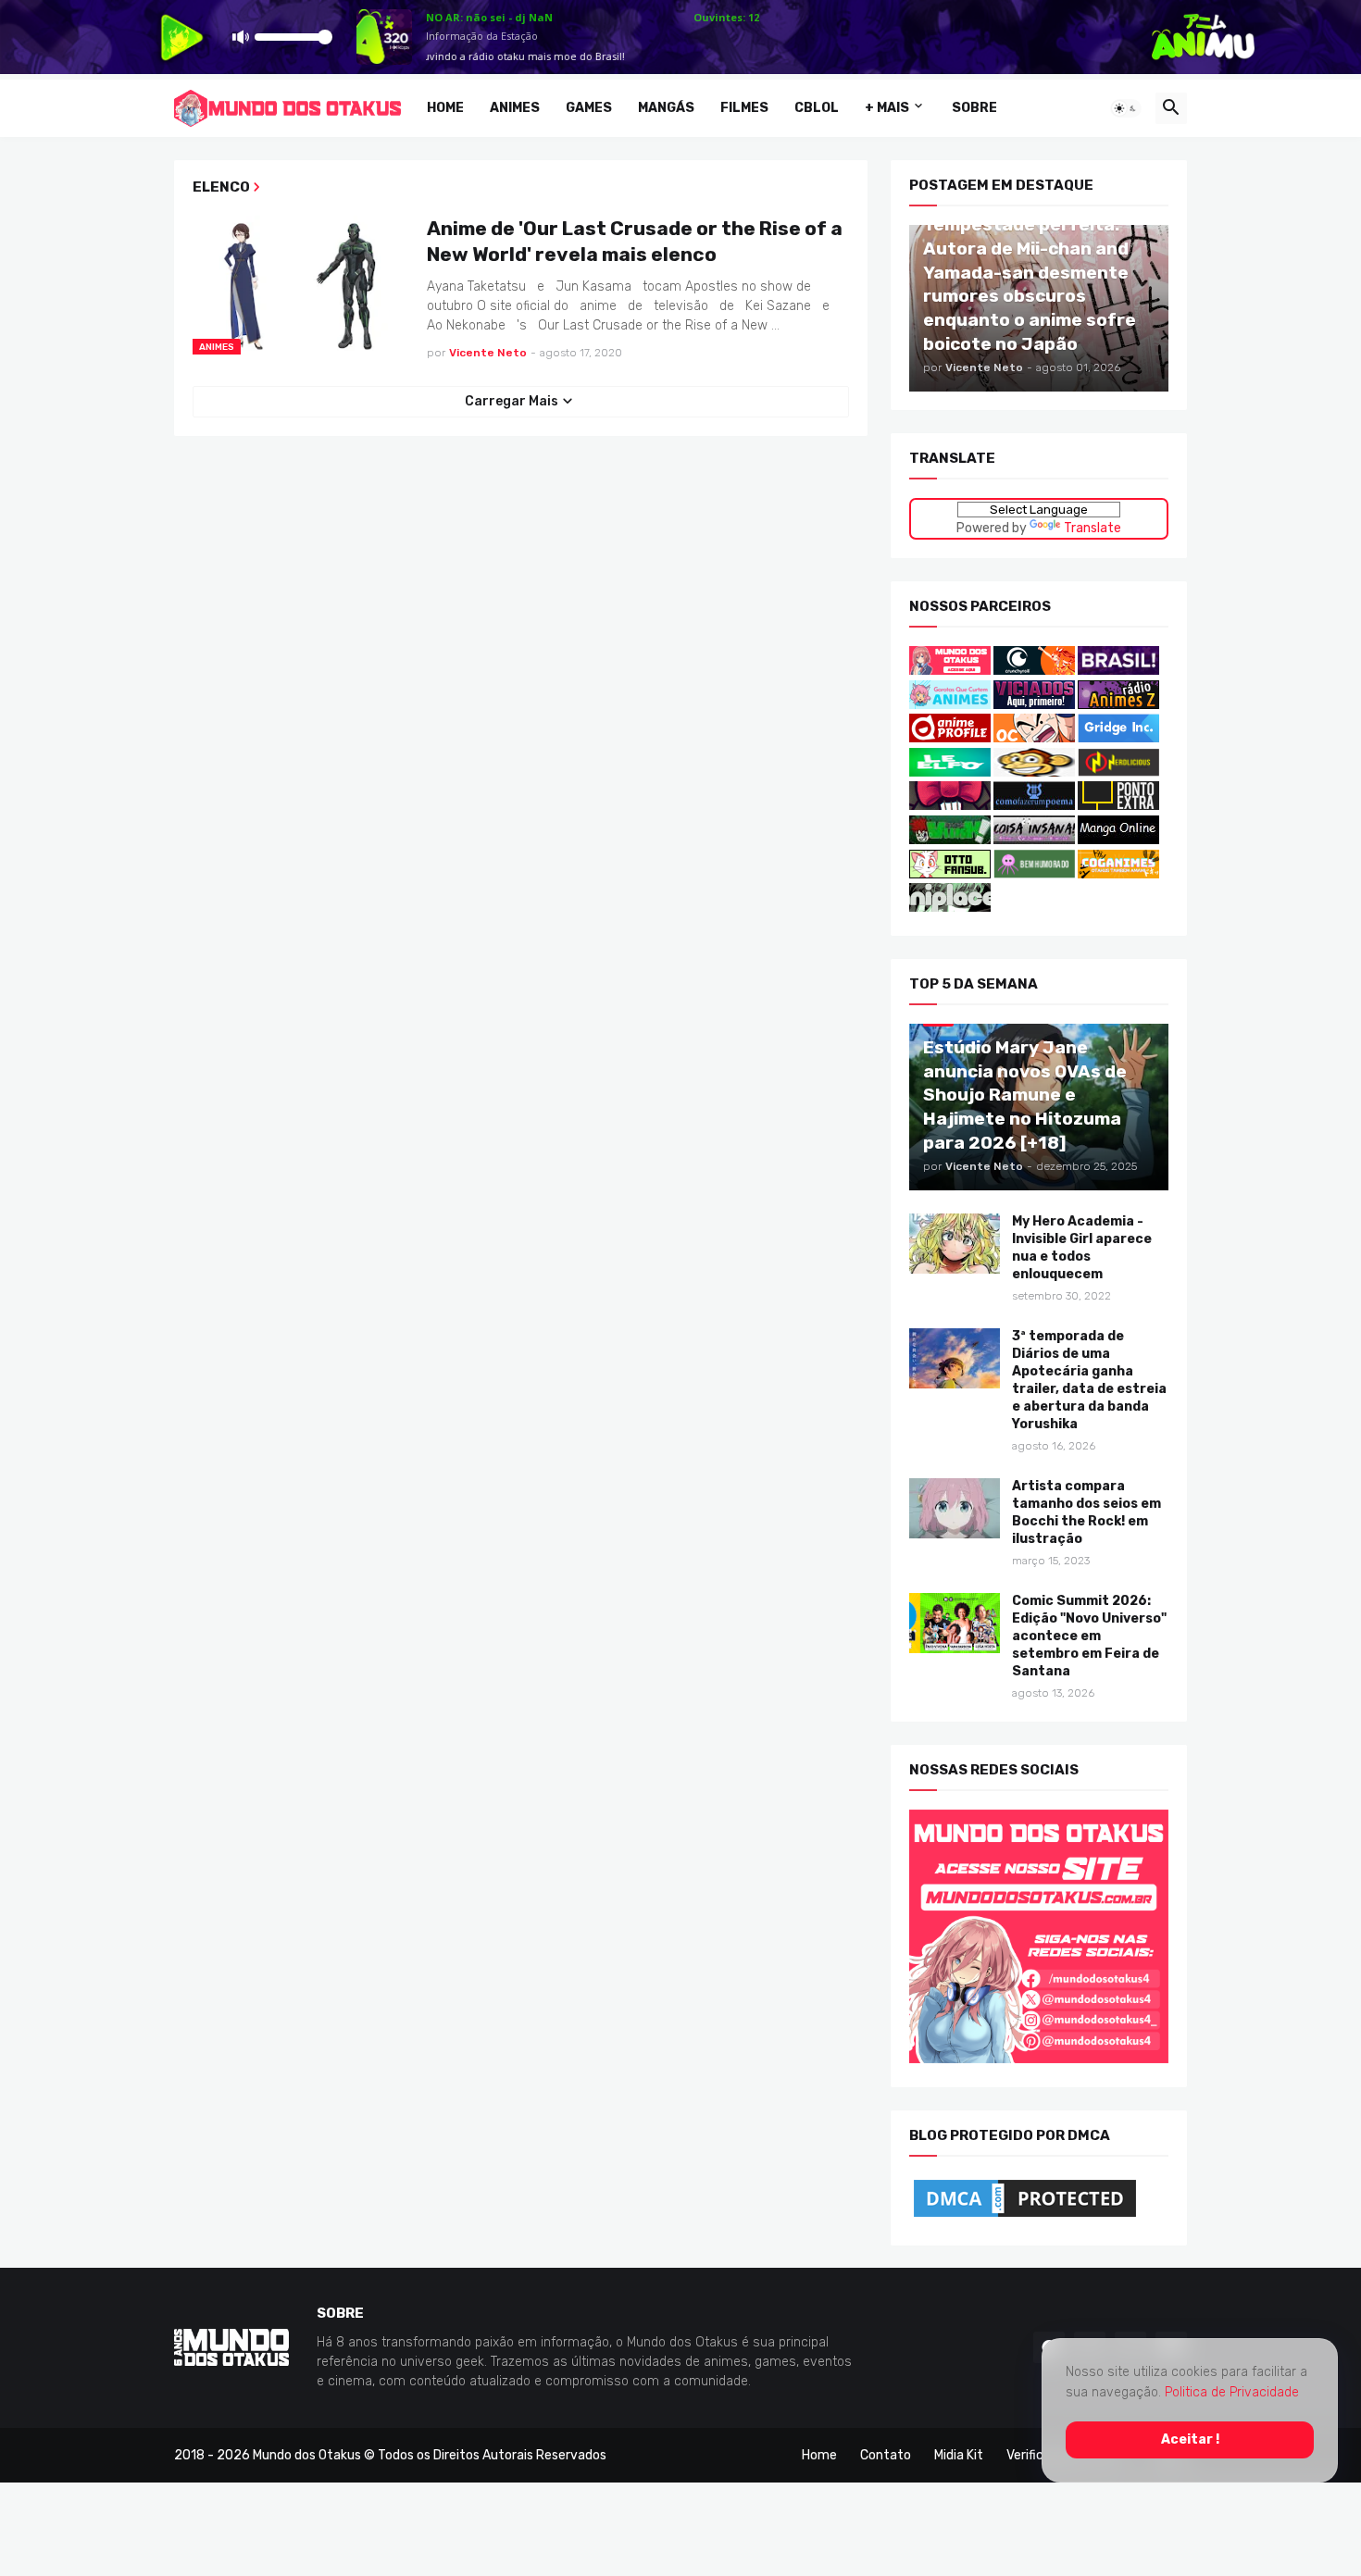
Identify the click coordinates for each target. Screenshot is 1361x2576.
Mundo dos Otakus (307, 2454)
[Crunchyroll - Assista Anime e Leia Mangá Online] (1034, 671)
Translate (1093, 527)
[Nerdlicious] (1118, 772)
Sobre (974, 108)
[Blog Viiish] (950, 840)
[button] (1126, 108)
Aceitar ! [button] (1190, 2439)
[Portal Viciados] (1034, 704)
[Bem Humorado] (1034, 873)
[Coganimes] (1118, 873)
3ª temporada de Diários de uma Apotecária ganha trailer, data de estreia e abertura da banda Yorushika (1089, 1380)
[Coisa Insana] (1034, 840)
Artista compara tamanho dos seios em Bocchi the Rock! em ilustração (1086, 1512)
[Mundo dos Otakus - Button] (951, 671)
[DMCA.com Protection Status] (1025, 2216)
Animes (515, 108)
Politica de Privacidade (1232, 2392)
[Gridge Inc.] (1118, 738)
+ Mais (887, 108)
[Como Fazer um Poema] (1034, 806)
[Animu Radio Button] (1118, 671)
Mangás (666, 108)
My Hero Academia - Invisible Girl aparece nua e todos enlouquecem (1082, 1248)
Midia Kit (959, 2454)
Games (589, 108)
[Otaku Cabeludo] (1036, 738)
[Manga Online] (1118, 840)
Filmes (744, 108)
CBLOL (817, 108)
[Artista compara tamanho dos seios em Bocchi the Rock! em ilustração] (955, 1508)
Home (445, 108)
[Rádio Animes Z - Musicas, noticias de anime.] (1118, 704)
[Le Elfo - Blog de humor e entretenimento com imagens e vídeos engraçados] (950, 772)
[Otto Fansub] (950, 873)
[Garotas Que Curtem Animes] (951, 704)
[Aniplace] (950, 908)
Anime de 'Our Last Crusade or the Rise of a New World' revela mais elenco (635, 240)
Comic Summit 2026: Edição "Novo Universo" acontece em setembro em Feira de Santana (1089, 1636)
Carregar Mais (512, 401)
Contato (886, 2454)
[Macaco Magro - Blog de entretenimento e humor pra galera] (1034, 772)
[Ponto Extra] (1118, 806)
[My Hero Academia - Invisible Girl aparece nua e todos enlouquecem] (955, 1244)
